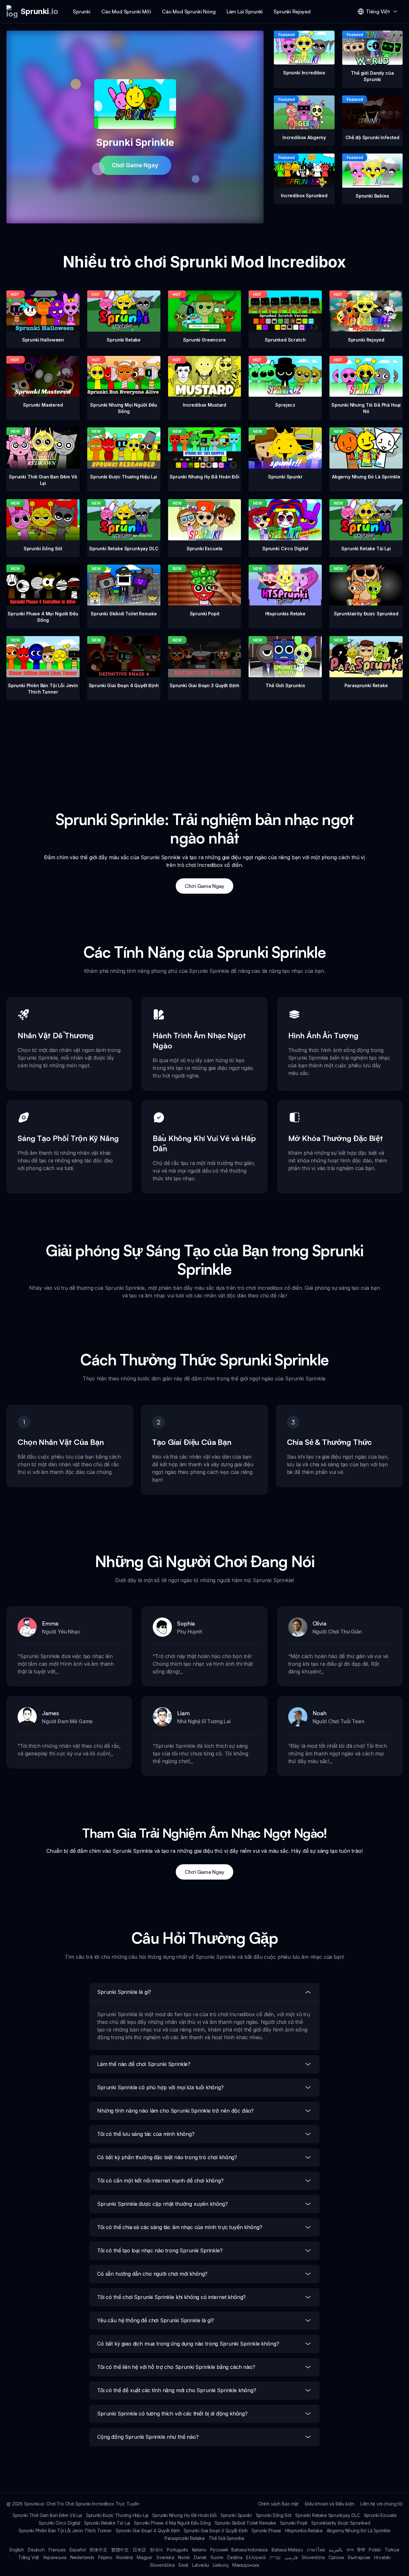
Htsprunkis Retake (304, 2531)
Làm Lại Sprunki (245, 11)
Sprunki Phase (266, 2531)
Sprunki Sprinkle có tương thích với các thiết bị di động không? (172, 2414)
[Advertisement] (204, 745)
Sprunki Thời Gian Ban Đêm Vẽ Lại (47, 2515)
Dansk (200, 2557)
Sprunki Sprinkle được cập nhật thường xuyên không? (162, 2204)
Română (125, 2557)
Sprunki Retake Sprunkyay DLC (328, 2515)
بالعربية (336, 2550)
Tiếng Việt (29, 2557)
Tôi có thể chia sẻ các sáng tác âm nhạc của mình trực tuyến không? (180, 2227)
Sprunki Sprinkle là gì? (124, 1992)
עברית (275, 2557)
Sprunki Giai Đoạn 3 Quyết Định (216, 2531)
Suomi (217, 2557)
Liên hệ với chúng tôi (382, 2504)
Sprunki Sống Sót (274, 2515)
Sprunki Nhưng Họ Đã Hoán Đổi (184, 2515)
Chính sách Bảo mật (278, 2504)
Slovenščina (162, 2565)
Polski (375, 2550)
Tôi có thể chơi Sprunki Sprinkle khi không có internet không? (171, 2297)
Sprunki (82, 11)
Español (78, 2550)
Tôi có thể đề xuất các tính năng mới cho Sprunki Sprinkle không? (177, 2390)
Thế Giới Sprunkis (227, 2538)
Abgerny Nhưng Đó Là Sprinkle (359, 2531)
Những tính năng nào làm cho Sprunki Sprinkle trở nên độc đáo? (175, 2111)
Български (359, 2557)
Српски (336, 2557)
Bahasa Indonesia (249, 2550)
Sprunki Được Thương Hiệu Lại (117, 2515)
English (17, 2550)
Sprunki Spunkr (236, 2515)
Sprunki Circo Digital (59, 2523)
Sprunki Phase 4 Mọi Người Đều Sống (172, 2523)
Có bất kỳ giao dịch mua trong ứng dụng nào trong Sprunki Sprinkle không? (188, 2344)
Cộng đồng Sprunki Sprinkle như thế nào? (148, 2437)
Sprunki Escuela (380, 2515)
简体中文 (98, 2550)
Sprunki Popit (294, 2523)
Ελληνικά (256, 2557)
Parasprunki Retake (185, 2538)
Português (177, 2550)
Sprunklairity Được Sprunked (341, 2523)
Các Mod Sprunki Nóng (189, 11)
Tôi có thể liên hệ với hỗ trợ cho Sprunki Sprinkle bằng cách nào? (176, 2367)
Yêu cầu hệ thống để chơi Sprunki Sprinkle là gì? (156, 2320)
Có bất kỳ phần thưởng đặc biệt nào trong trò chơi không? (167, 2157)
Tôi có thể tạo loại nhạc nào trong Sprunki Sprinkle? (160, 2250)
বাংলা (350, 2550)
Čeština (235, 2557)
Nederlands (82, 2557)
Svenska (165, 2557)
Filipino (105, 2557)
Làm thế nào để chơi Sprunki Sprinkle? (144, 2064)
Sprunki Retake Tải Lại (107, 2523)
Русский (219, 2550)
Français (57, 2550)
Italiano (199, 2550)
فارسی (291, 2557)
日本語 (139, 2550)
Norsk (184, 2557)
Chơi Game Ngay (135, 165)
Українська (54, 2557)
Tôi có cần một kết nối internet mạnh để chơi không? (160, 2181)
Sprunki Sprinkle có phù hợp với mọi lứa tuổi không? (160, 2087)
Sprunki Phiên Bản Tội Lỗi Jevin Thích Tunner (65, 2531)
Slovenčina (313, 2557)
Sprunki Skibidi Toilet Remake (245, 2523)
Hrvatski (382, 2557)
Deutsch (36, 2550)
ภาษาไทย (316, 2550)
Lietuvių (221, 2565)
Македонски (246, 2565)
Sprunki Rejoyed (292, 11)
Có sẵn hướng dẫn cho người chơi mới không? (152, 2274)
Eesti (183, 2565)
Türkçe (392, 2550)
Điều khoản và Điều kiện (329, 2504)
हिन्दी (361, 2550)
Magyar (145, 2557)
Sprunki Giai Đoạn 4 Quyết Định (148, 2531)
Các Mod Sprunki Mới (126, 11)
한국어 (157, 2550)
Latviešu (201, 2565)
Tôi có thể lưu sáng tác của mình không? (146, 2134)
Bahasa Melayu (287, 2550)
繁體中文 (120, 2550)
